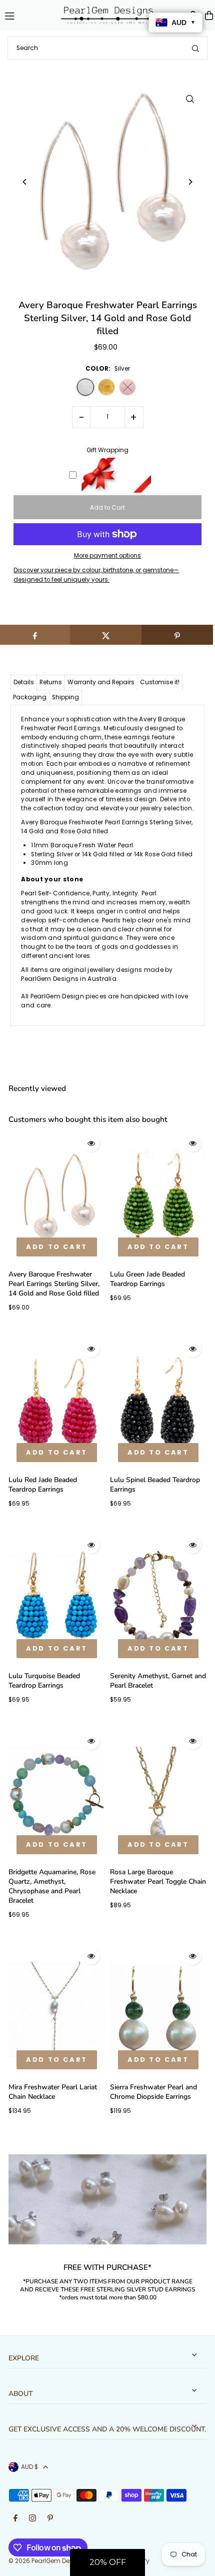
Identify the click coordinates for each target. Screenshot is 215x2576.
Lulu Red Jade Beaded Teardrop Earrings (43, 1485)
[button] (107, 2562)
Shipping (65, 697)
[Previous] (25, 182)
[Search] (195, 48)
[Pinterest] (50, 2519)
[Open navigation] (27, 15)
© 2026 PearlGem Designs (47, 2561)
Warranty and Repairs (101, 682)
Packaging (30, 697)
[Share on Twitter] (106, 635)
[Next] (190, 182)
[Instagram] (32, 2519)
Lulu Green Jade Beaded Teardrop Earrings (147, 1279)
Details (24, 682)
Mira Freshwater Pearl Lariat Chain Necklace (53, 2092)
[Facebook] (15, 2519)
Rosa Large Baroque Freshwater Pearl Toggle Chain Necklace (158, 1881)
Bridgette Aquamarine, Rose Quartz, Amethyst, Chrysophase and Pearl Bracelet (52, 1886)
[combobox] (107, 48)
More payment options (107, 556)
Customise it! (160, 682)
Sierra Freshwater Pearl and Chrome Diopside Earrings (153, 2092)
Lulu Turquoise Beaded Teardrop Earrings (44, 1681)
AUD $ (29, 2467)
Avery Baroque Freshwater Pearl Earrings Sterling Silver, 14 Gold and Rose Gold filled (54, 1284)
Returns (51, 682)
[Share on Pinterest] (177, 635)
